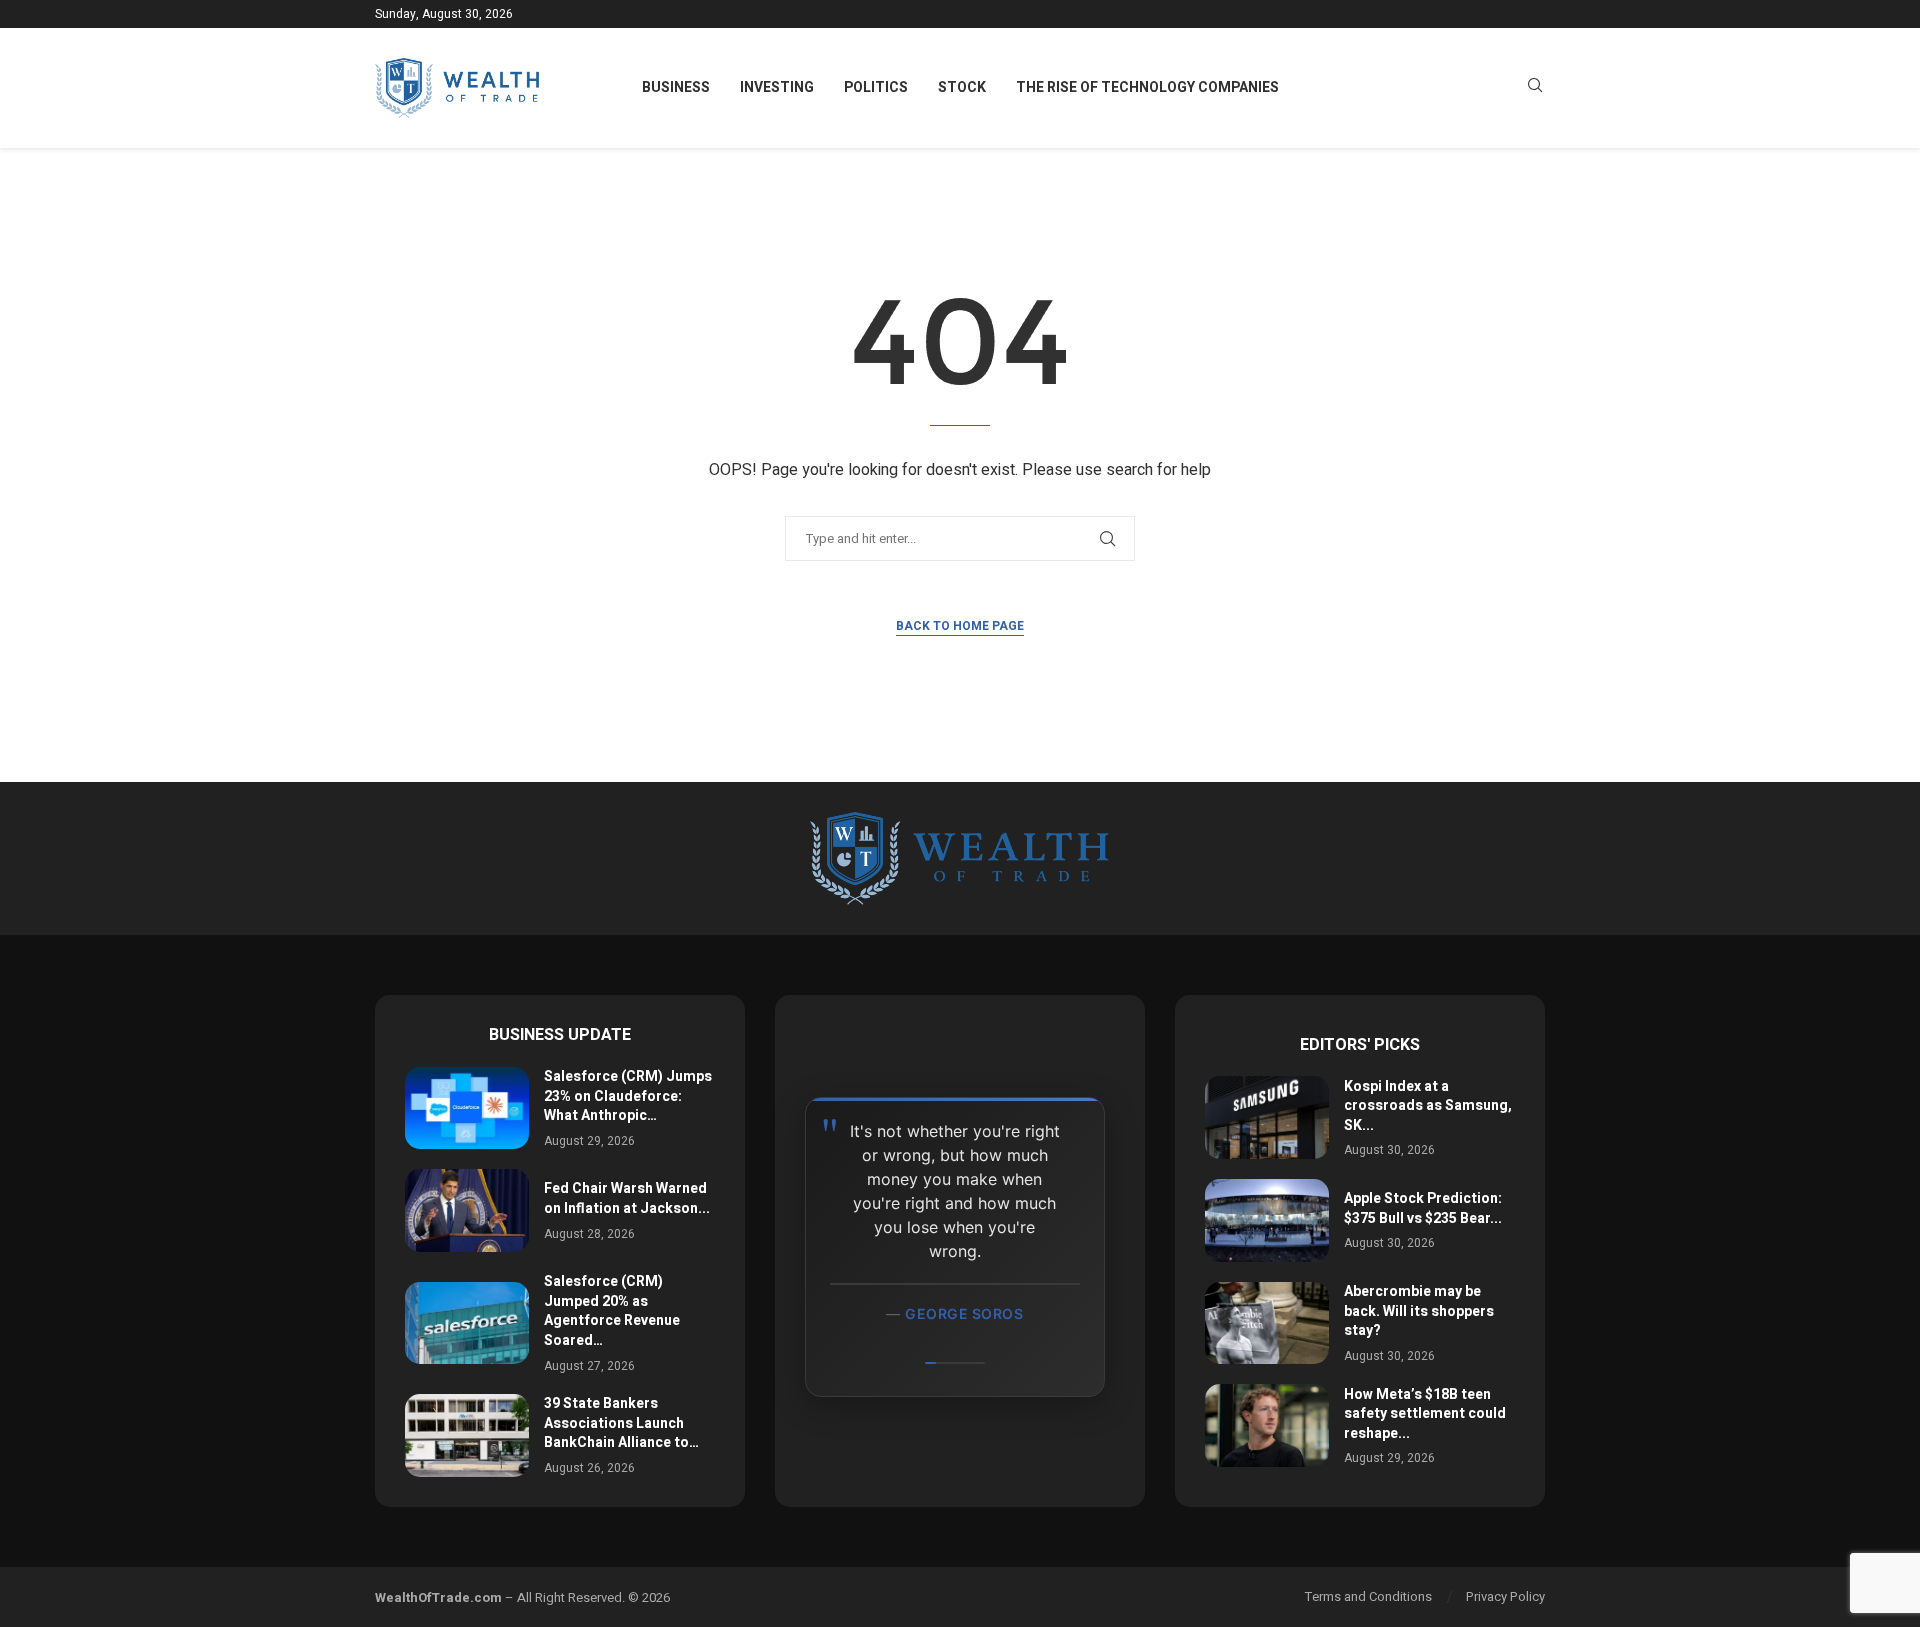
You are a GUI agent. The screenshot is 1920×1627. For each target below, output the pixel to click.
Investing (777, 87)
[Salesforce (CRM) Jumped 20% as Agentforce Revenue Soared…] (467, 1323)
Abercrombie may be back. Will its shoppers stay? (1419, 1311)
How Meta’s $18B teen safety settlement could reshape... (1425, 1414)
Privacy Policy (1505, 1596)
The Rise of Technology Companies (1147, 87)
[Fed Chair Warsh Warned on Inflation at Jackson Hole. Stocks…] (467, 1210)
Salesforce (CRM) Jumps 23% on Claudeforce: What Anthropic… (628, 1096)
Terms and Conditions (1368, 1596)
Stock (962, 87)
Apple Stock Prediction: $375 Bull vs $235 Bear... (1423, 1208)
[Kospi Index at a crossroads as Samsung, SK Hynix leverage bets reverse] (1267, 1117)
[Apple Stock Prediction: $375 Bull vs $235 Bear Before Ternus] (1267, 1220)
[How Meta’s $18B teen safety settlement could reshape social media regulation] (1267, 1425)
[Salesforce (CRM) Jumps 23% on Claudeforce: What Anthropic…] (467, 1108)
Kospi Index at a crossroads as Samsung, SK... (1428, 1106)
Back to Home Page (960, 626)
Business (676, 87)
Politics (876, 87)
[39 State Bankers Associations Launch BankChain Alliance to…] (467, 1435)
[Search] (1535, 88)
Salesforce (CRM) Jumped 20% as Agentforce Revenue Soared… (612, 1311)
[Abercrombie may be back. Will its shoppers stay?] (1267, 1323)
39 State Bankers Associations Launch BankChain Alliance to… (621, 1423)
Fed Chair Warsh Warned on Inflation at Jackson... (627, 1198)
